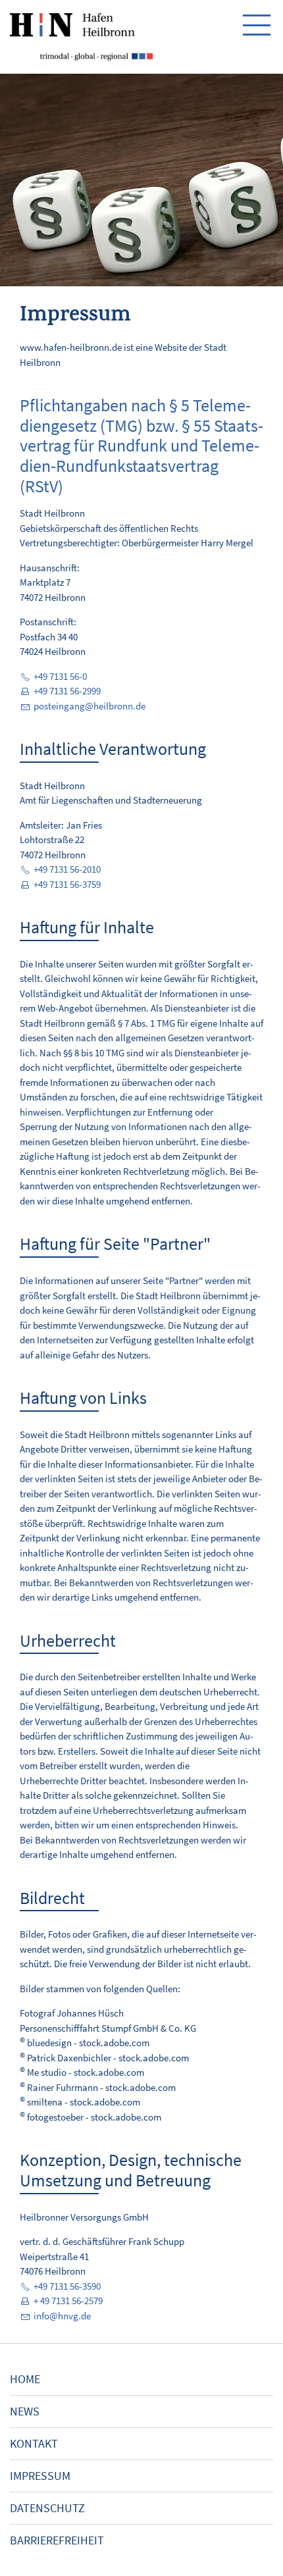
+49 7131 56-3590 (67, 2286)
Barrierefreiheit (57, 2540)
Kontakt (34, 2444)
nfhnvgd (61, 2316)
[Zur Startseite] (81, 37)
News (25, 2411)
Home (25, 2379)
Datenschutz (47, 2508)
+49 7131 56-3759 (67, 884)
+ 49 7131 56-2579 (68, 2301)
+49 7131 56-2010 (67, 869)
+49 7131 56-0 (60, 676)
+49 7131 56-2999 (67, 691)
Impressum (40, 2476)
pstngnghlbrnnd (87, 706)
